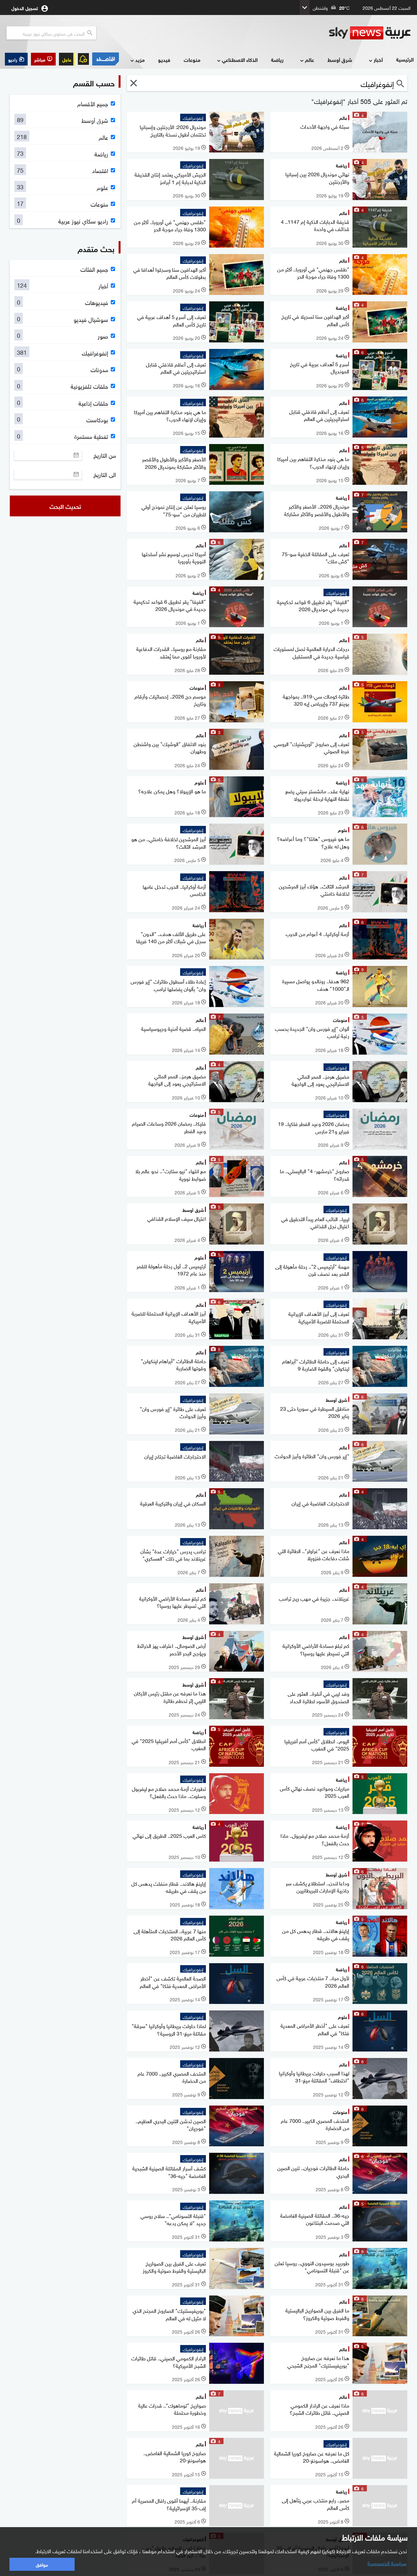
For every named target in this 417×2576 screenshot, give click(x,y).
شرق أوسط (340, 59)
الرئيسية (405, 59)
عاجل (67, 59)
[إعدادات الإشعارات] (83, 59)
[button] (43, 59)
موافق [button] (42, 2564)
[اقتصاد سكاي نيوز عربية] (106, 59)
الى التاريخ (105, 474)
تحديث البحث (65, 506)
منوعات (192, 59)
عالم (309, 59)
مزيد (140, 59)
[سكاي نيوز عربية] (370, 33)
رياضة (277, 59)
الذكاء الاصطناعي (240, 59)
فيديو (164, 59)
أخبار (378, 59)
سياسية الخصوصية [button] (387, 2563)
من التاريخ (105, 455)
